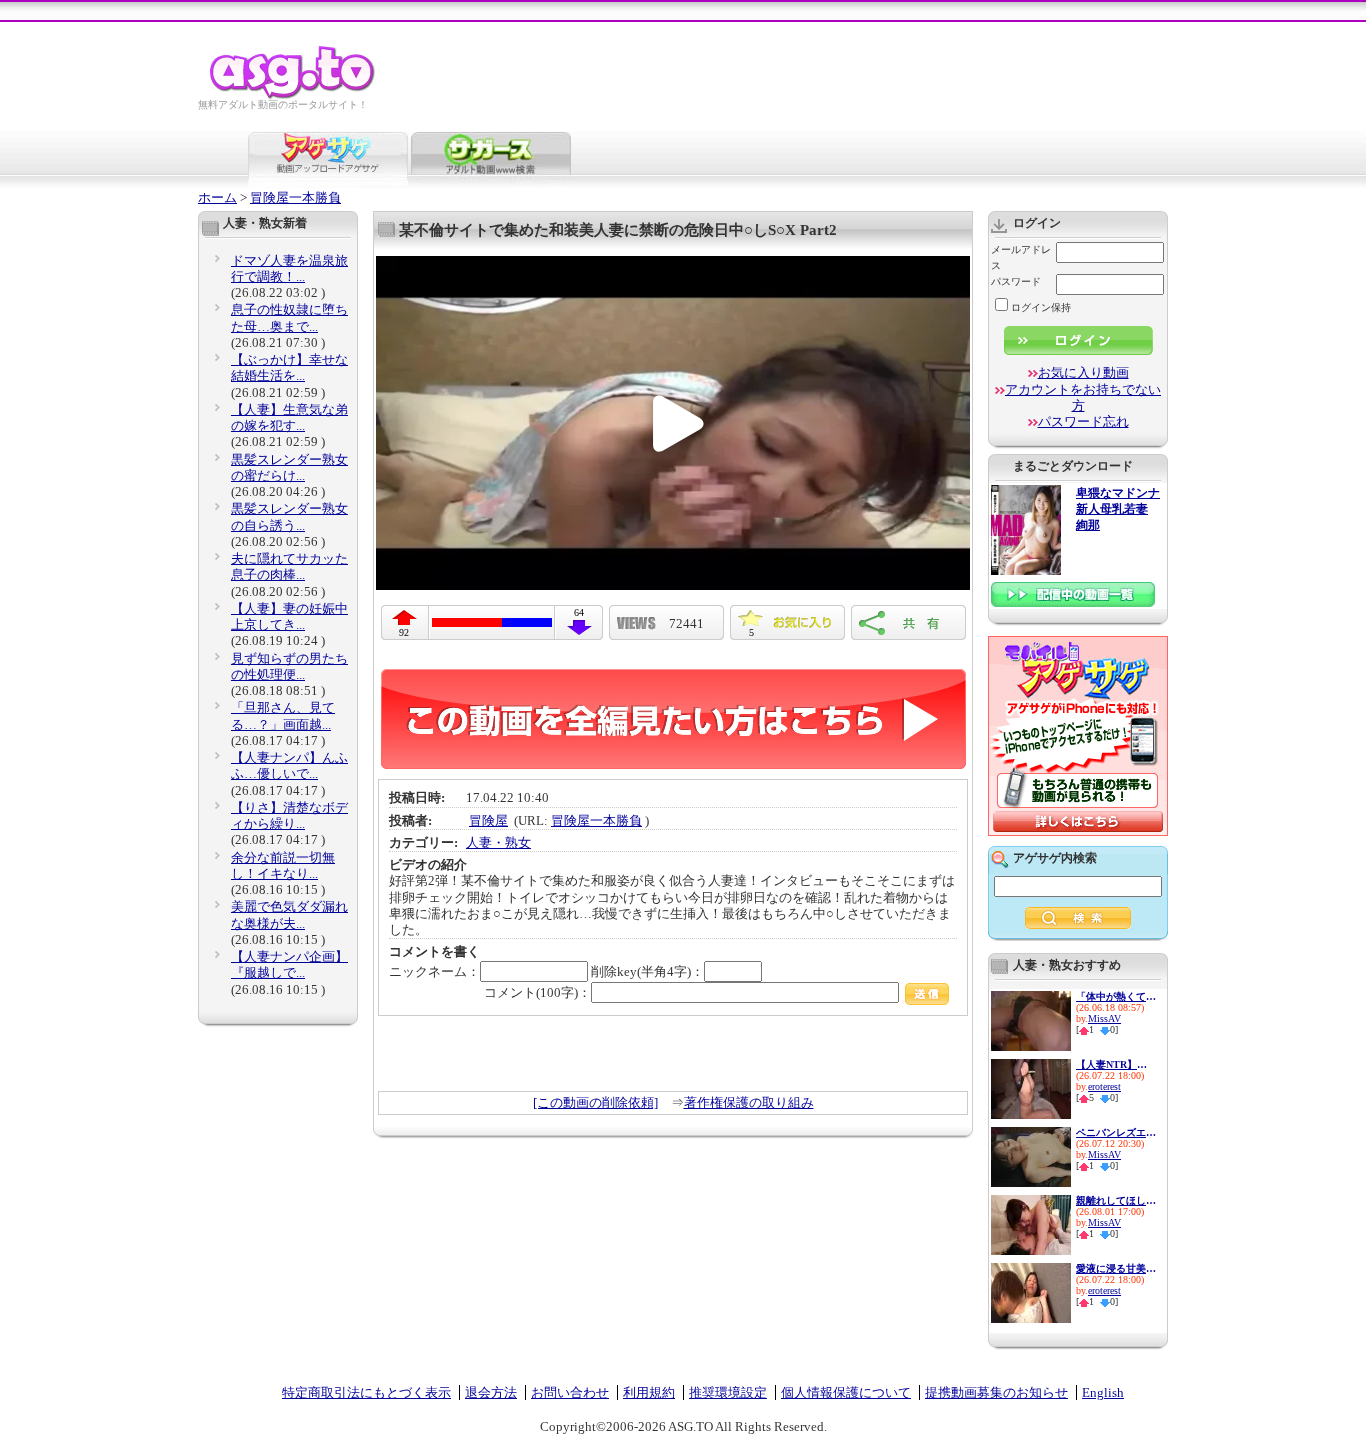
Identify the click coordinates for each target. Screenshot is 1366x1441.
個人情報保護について (846, 1392)
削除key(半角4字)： (647, 971)
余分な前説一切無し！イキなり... (283, 865)
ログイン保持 (1041, 307)
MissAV (1104, 1018)
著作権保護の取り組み (749, 1102)
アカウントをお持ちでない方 (1083, 397)
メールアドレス (1021, 257)
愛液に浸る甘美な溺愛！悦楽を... (1116, 1268)
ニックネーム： (434, 971)
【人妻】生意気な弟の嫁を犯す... (289, 417)
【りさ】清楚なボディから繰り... (289, 815)
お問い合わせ (570, 1392)
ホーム (217, 197)
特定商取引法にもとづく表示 (366, 1392)
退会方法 (491, 1392)
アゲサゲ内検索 (1055, 858)
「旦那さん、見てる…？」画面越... (283, 715)
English (1103, 1392)
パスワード (1016, 281)
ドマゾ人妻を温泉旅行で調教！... (289, 268)
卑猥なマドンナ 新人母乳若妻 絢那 (1118, 509)
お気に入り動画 (1083, 372)
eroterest (1104, 1086)
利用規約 (649, 1392)
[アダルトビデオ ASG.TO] (293, 95)
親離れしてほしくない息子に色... (1116, 1200)
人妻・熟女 (498, 842)
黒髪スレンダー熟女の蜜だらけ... (289, 467)
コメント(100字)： (537, 992)
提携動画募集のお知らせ (996, 1392)
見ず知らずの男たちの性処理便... (289, 666)
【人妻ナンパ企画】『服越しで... (289, 964)
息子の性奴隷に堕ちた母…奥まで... (289, 317)
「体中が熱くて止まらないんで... (1116, 996)
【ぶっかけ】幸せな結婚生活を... (289, 367)
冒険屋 (488, 820)
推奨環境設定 (728, 1392)
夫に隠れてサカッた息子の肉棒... (289, 566)
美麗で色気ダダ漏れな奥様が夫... (289, 914)
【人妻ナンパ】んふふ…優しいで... (289, 765)
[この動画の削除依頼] (595, 1102)
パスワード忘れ (1083, 421)
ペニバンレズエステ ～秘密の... (1116, 1132)
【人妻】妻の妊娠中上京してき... (289, 616)
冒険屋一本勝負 (295, 197)
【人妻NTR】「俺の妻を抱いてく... (1116, 1064)
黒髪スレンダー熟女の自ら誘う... (289, 516)
